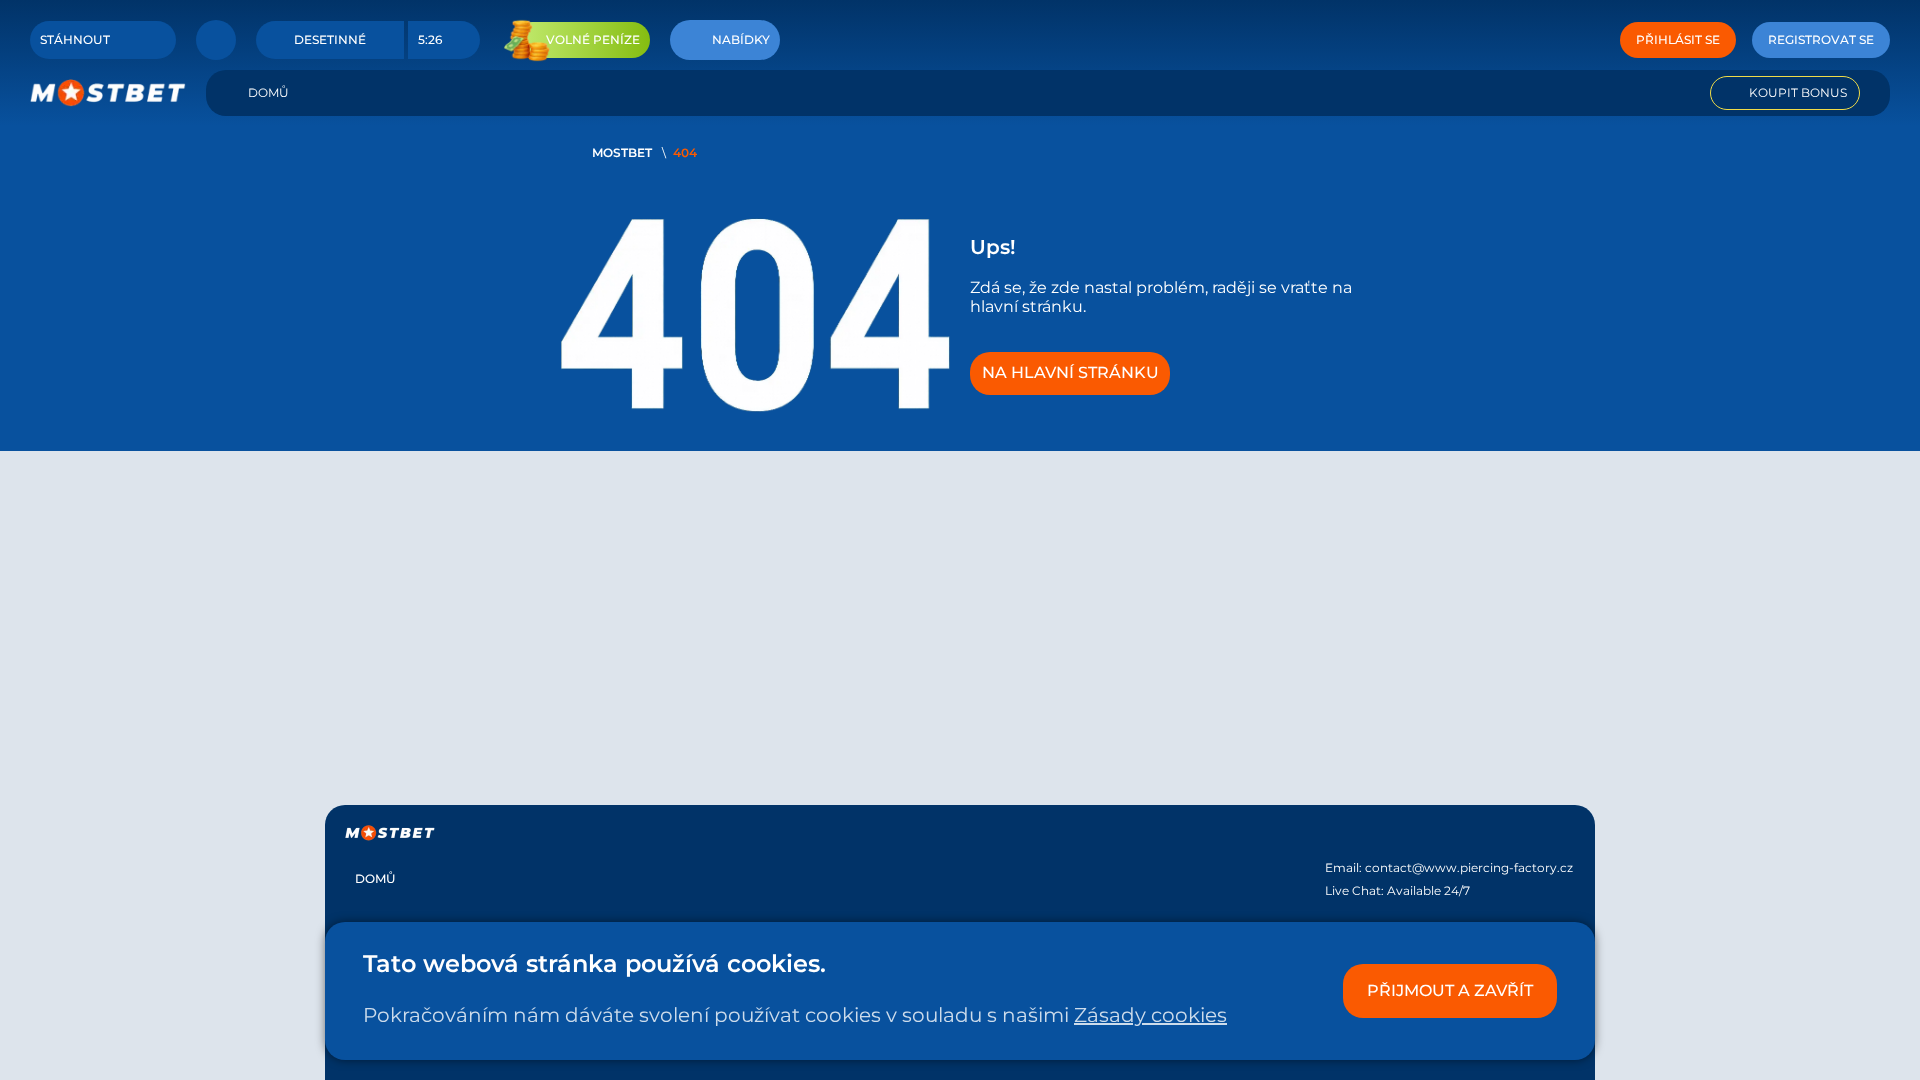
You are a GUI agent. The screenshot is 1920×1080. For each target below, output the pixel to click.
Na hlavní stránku (1070, 372)
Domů (268, 92)
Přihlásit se (1678, 39)
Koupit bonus (1798, 92)
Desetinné (330, 39)
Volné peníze (593, 39)
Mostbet (622, 152)
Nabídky (741, 39)
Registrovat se (1821, 39)
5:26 (430, 39)
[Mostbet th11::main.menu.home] (108, 93)
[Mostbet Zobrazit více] (216, 40)
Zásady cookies (1150, 1015)
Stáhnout (75, 39)
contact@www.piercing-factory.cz (1469, 867)
